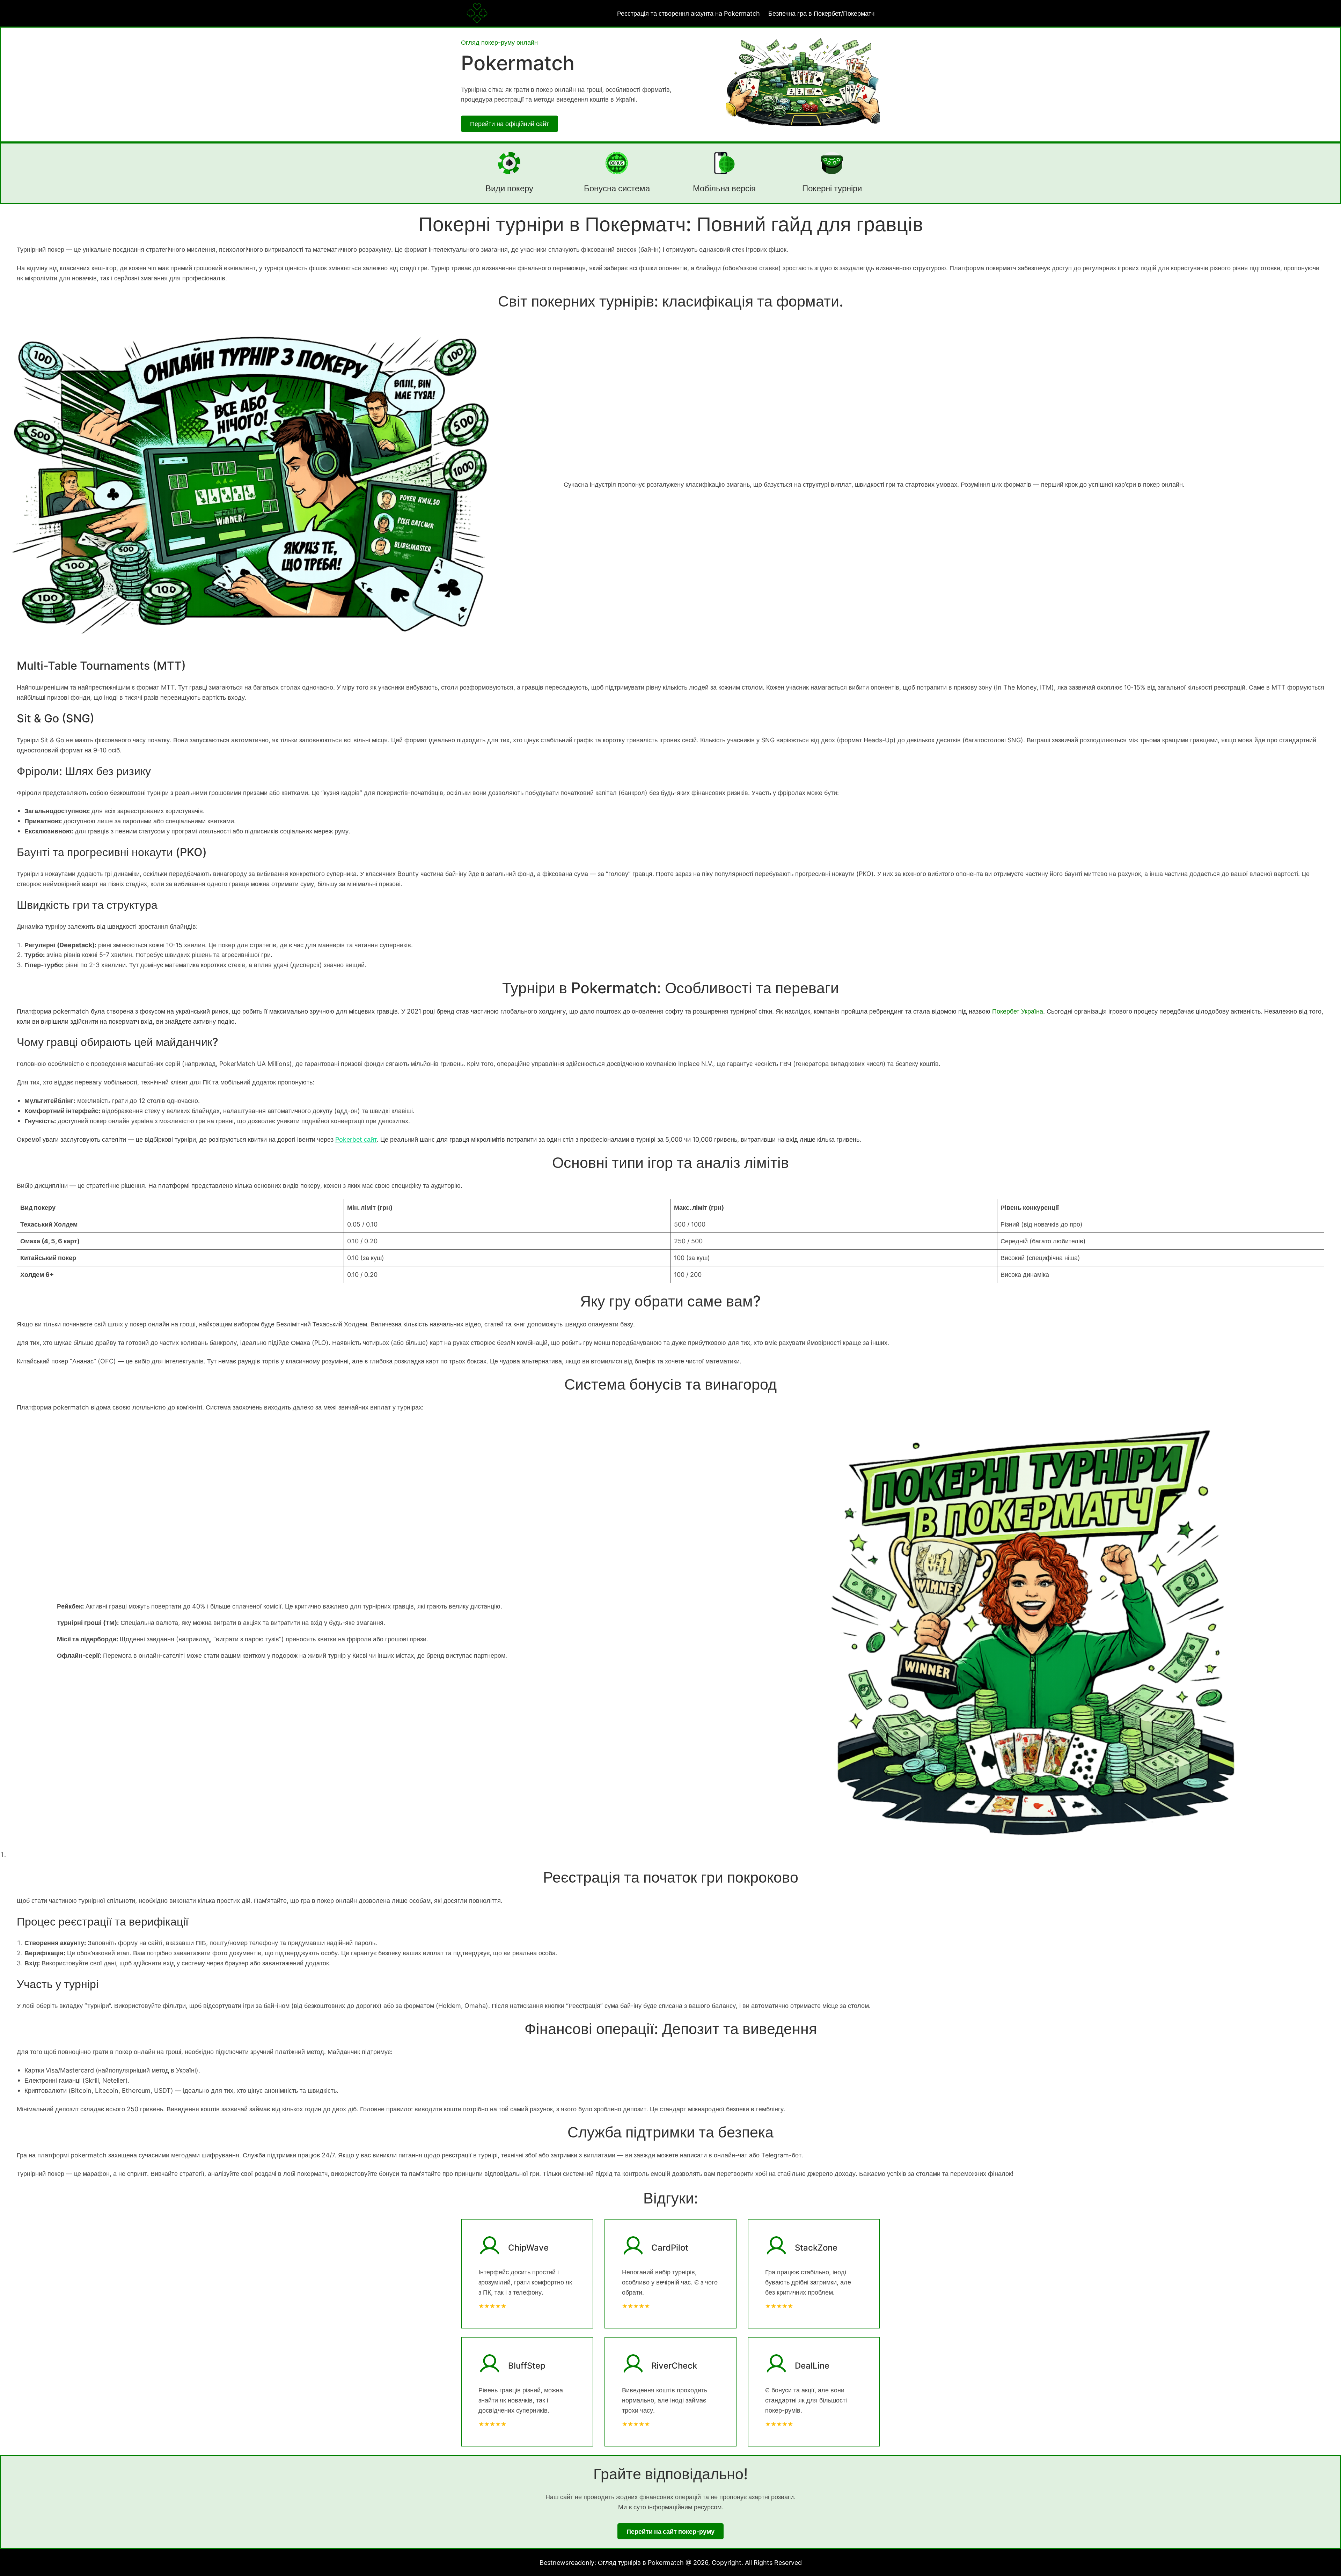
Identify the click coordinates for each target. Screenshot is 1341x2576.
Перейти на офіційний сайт (510, 124)
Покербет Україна (1018, 1011)
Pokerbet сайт (356, 1139)
